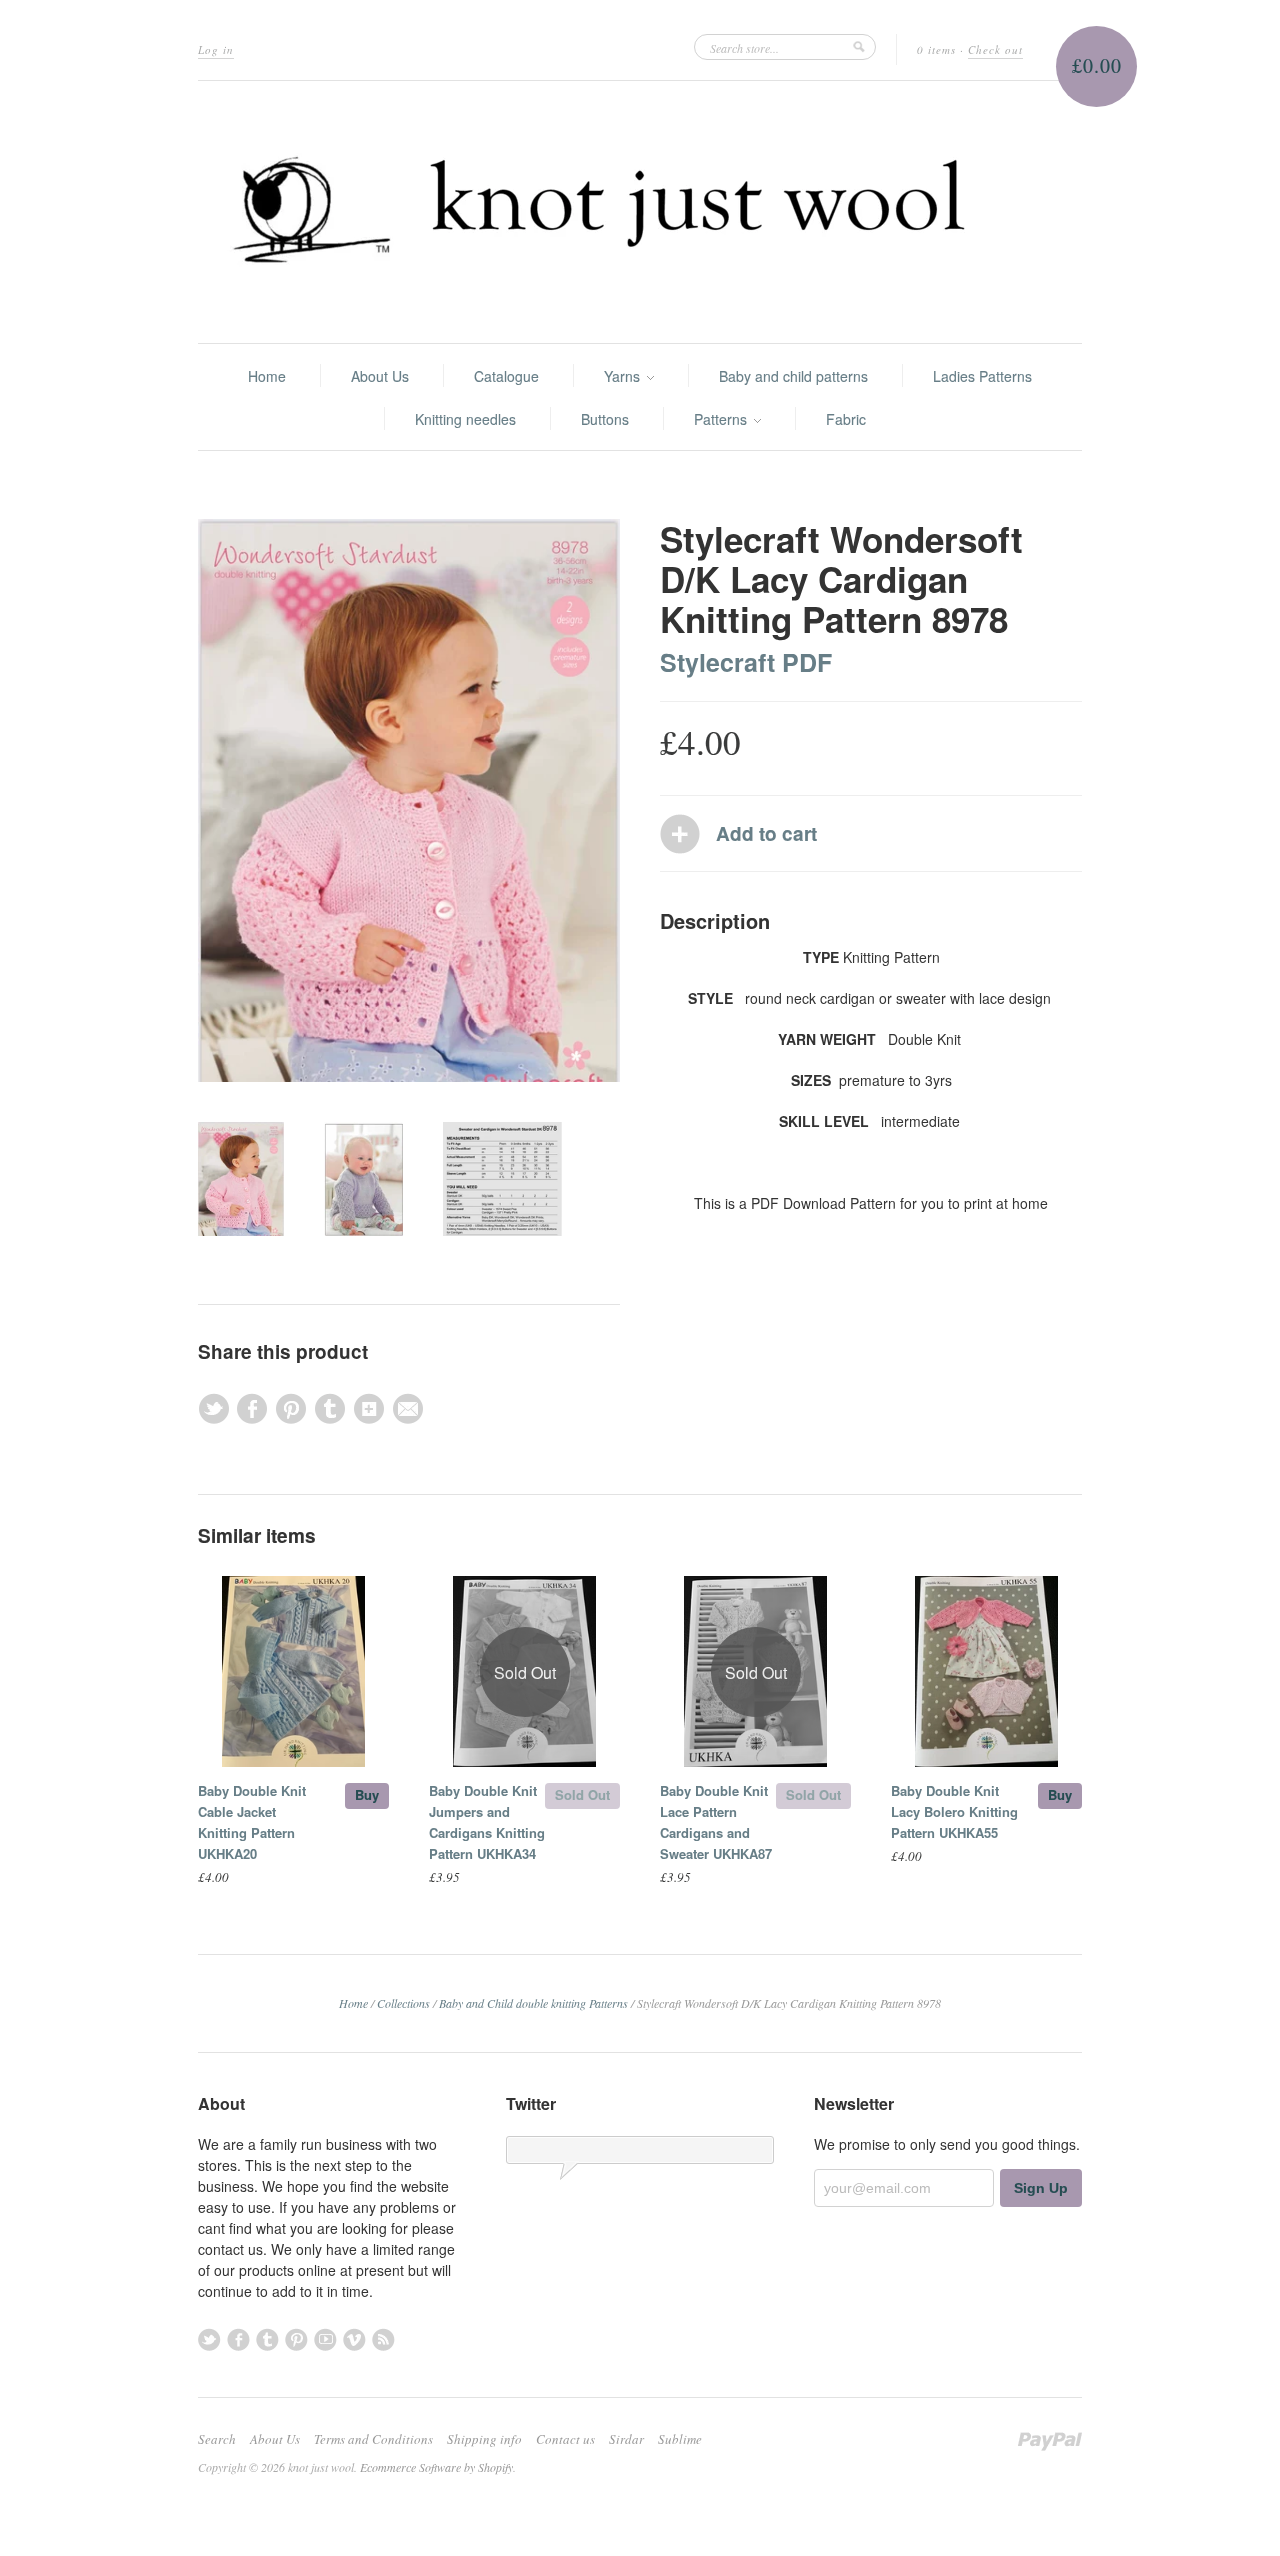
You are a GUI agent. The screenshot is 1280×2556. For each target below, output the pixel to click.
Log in (216, 49)
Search (217, 2439)
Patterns (722, 419)
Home (267, 376)
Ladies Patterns (982, 376)
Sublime (680, 2439)
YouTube (325, 2339)
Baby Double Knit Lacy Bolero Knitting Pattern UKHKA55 (954, 1811)
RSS (383, 2339)
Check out (995, 49)
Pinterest (296, 2339)
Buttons (605, 419)
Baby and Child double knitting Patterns (533, 2003)
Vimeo (354, 2339)
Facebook (238, 2339)
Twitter (209, 2339)
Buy (367, 1794)
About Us (380, 376)
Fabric (846, 419)
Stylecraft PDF (746, 662)
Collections (403, 2003)
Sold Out (582, 1794)
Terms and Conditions (373, 2439)
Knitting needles (465, 419)
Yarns (624, 376)
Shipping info (484, 2439)
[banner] (640, 212)
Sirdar (626, 2439)
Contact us (565, 2439)
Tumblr (267, 2339)
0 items (936, 49)
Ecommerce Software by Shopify (436, 2467)
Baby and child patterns (793, 376)
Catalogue (506, 376)
